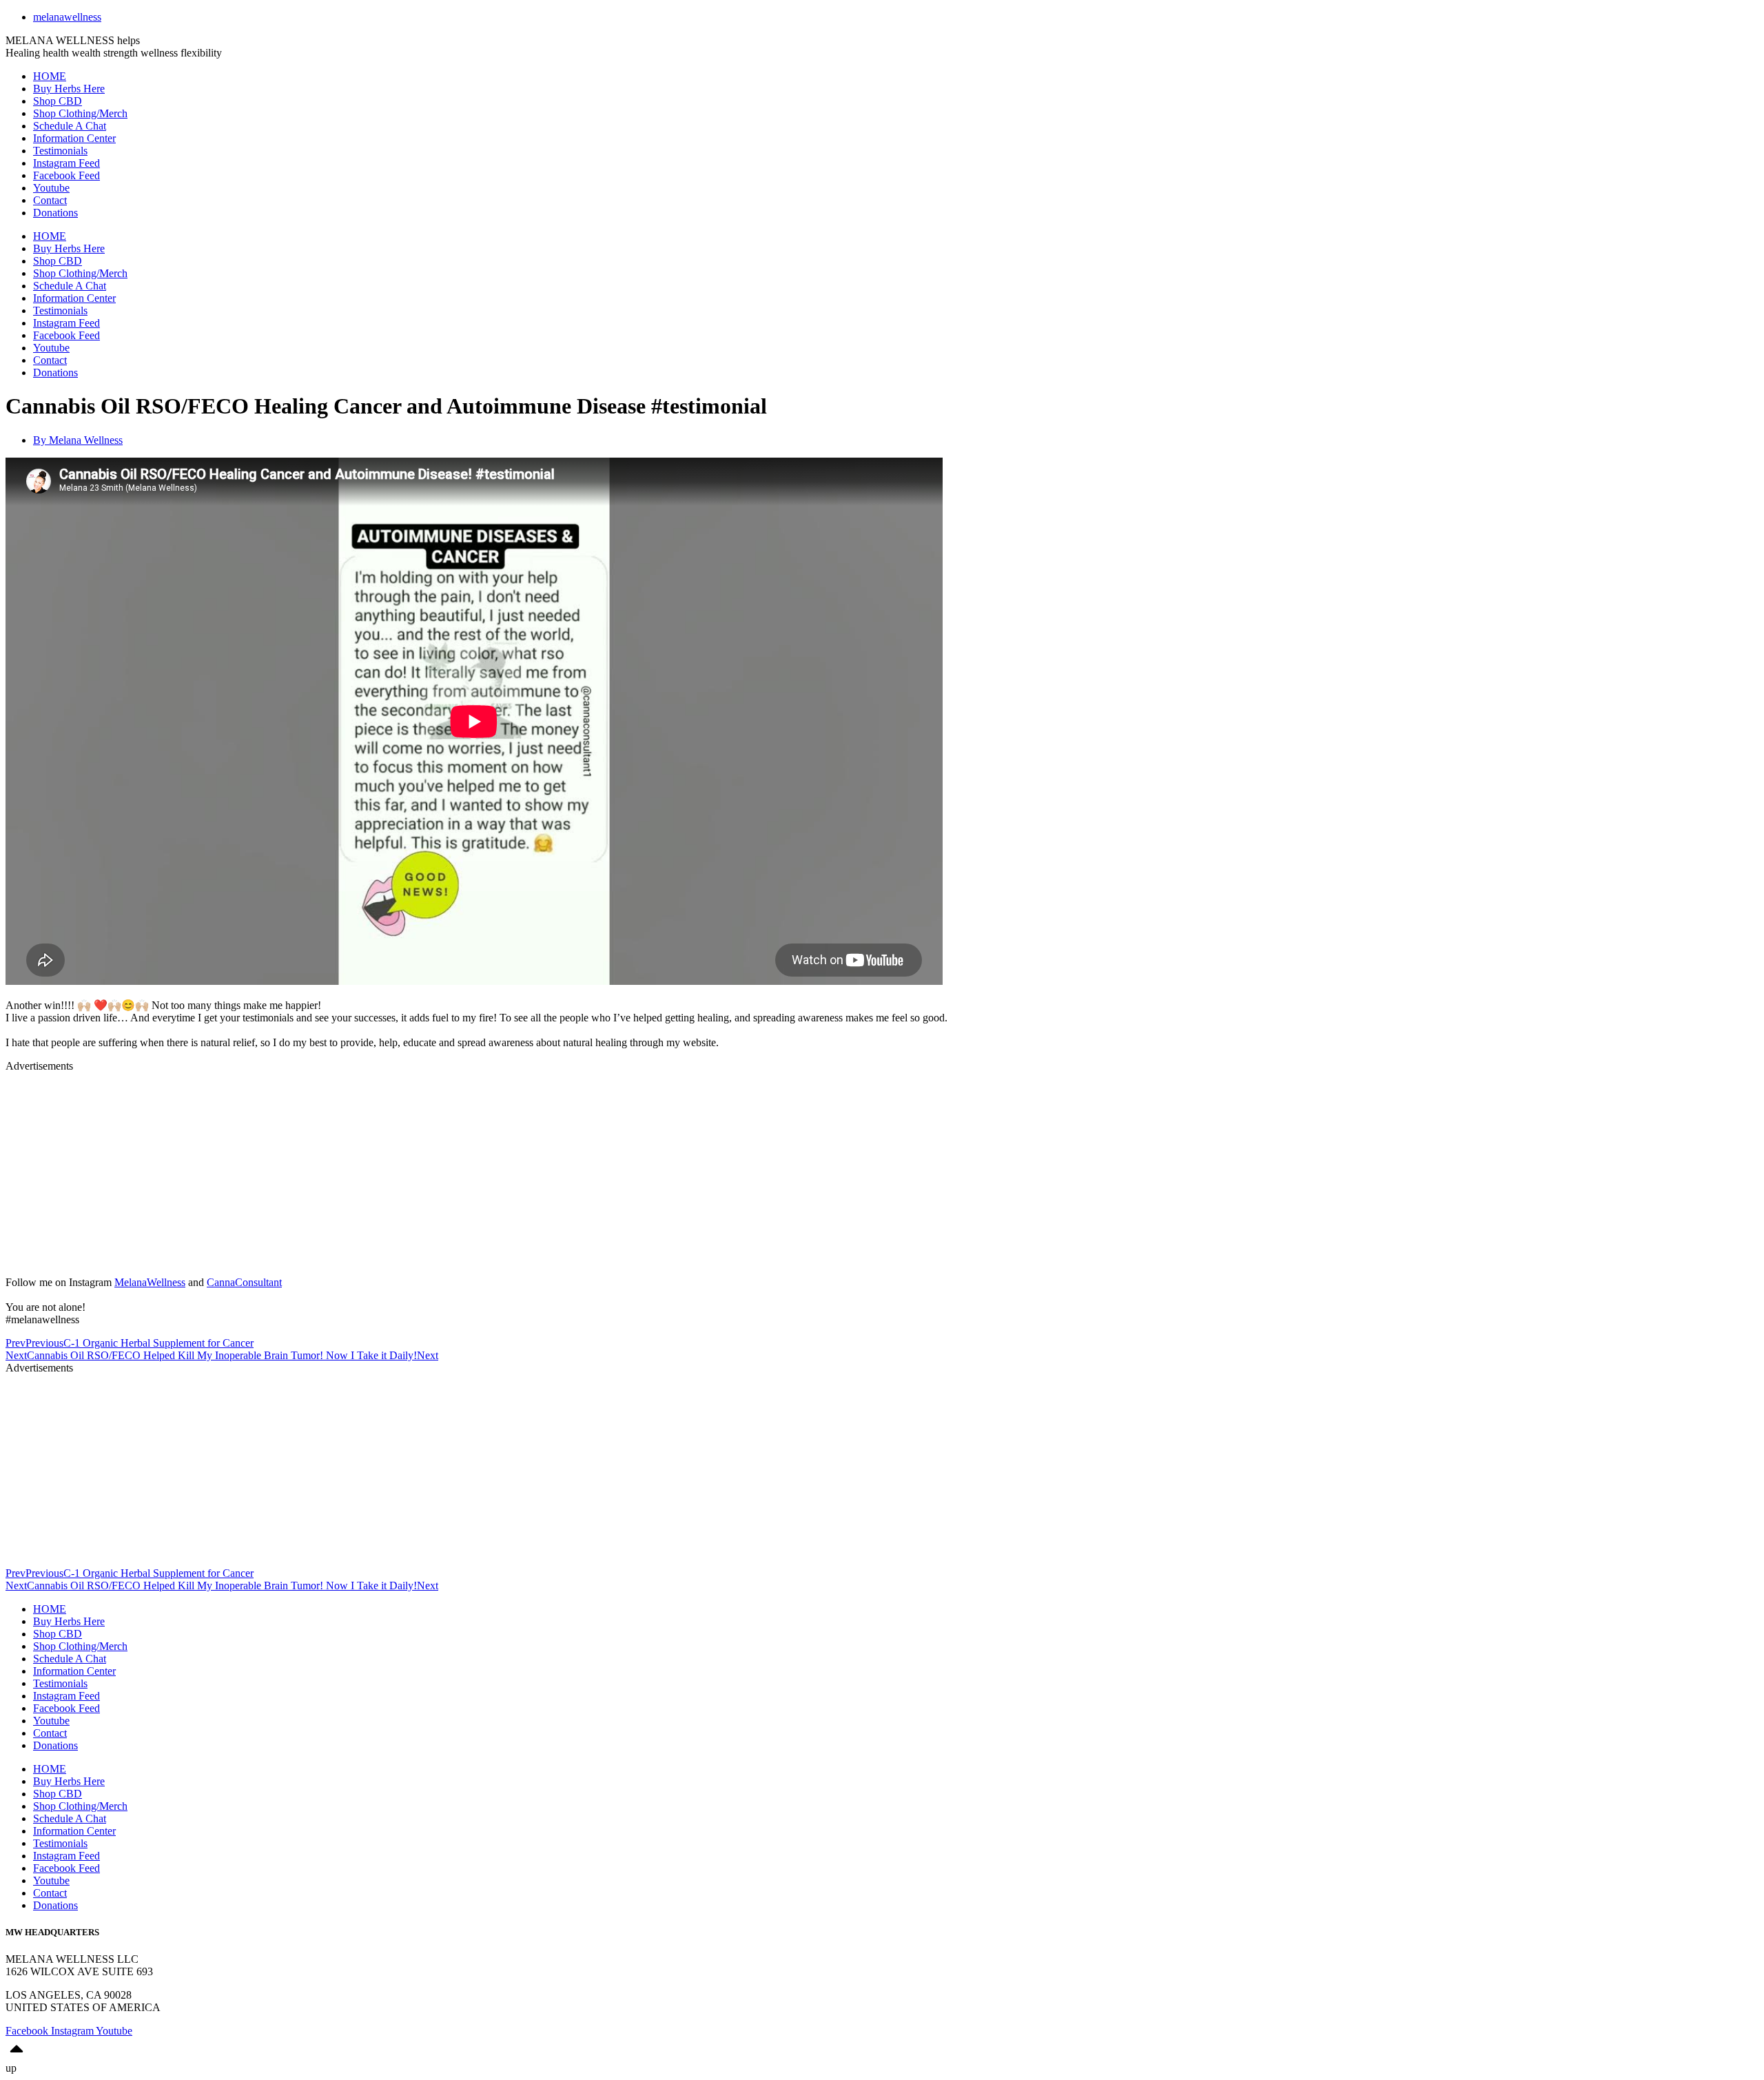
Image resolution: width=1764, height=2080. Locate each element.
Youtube (51, 188)
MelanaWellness (150, 1282)
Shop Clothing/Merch (80, 113)
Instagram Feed (66, 163)
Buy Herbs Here (69, 89)
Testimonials (60, 151)
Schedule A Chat (70, 126)
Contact (50, 200)
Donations (55, 213)
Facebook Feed (66, 175)
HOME (50, 76)
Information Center (74, 138)
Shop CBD (58, 101)
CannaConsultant (244, 1282)
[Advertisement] (419, 1169)
